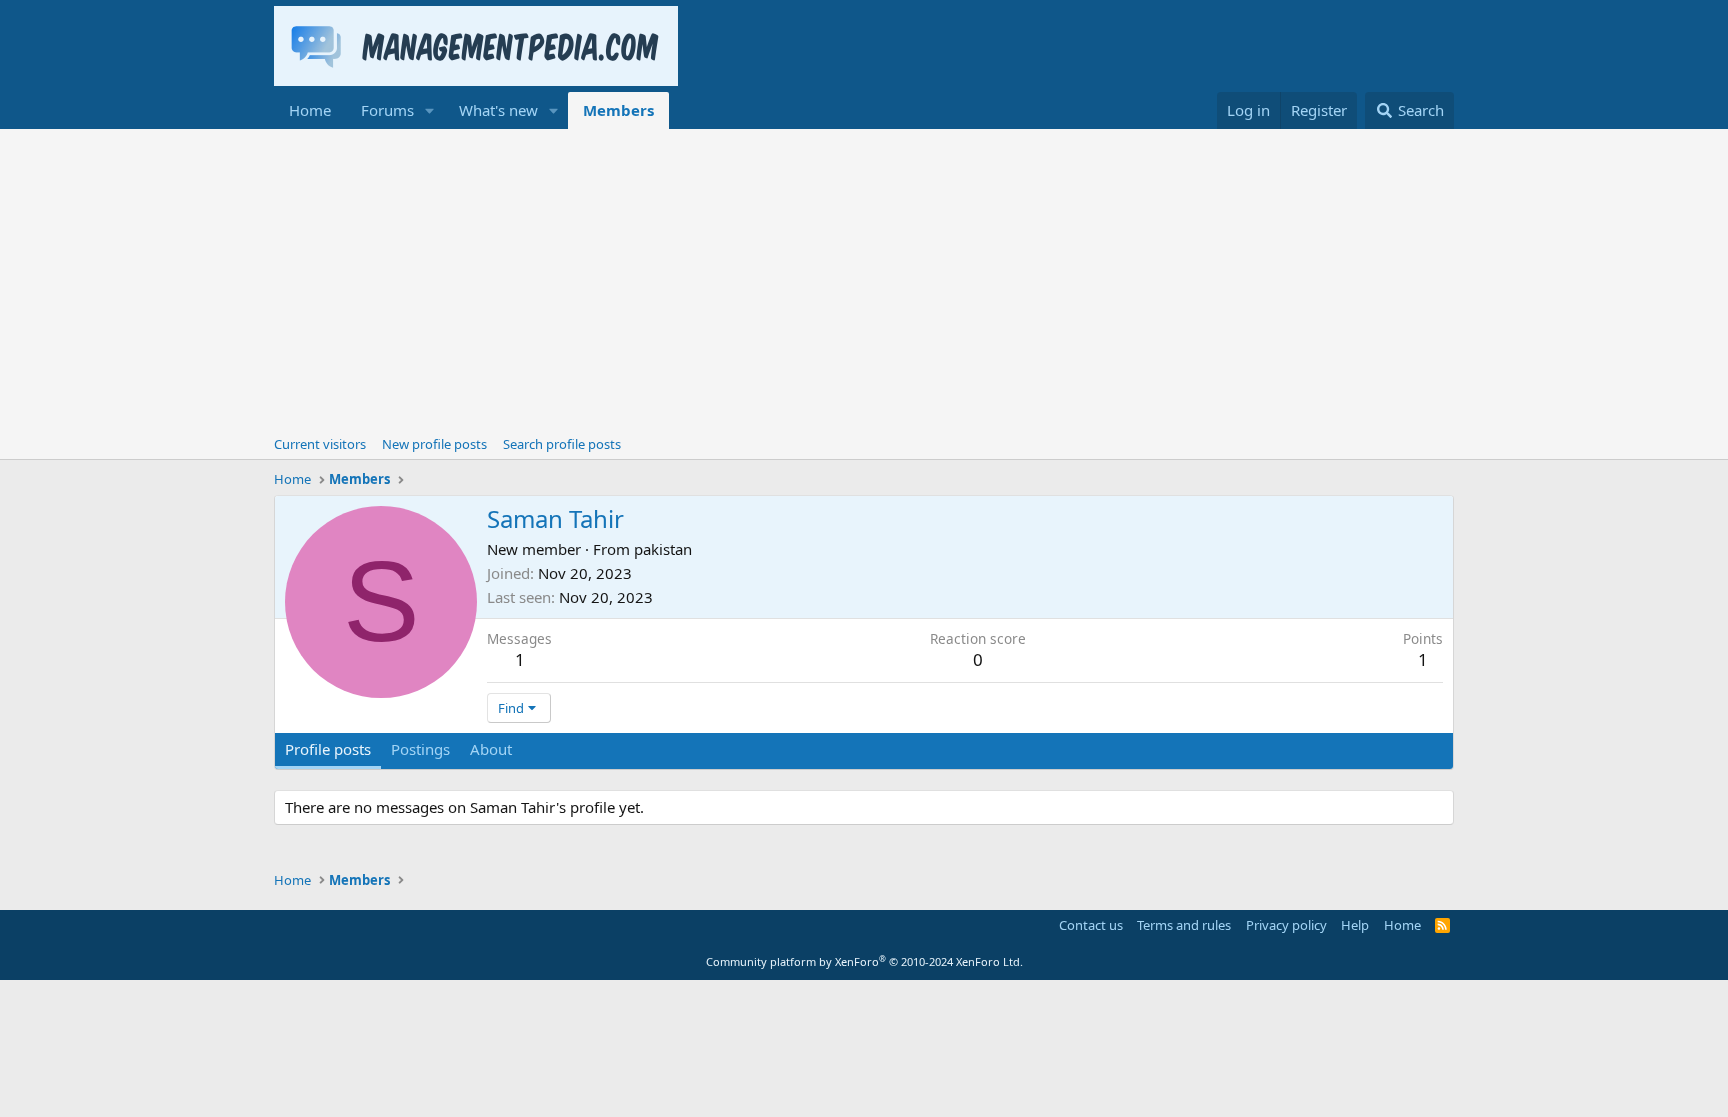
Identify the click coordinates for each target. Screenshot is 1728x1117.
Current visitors (320, 444)
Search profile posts (562, 444)
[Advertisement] (864, 279)
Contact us (1091, 925)
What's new (498, 110)
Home (310, 110)
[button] (430, 110)
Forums (387, 110)
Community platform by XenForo (864, 961)
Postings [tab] (420, 749)
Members (618, 110)
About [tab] (491, 749)
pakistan (663, 549)
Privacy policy (1286, 925)
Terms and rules (1184, 925)
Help (1355, 925)
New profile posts (434, 444)
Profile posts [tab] (328, 749)
